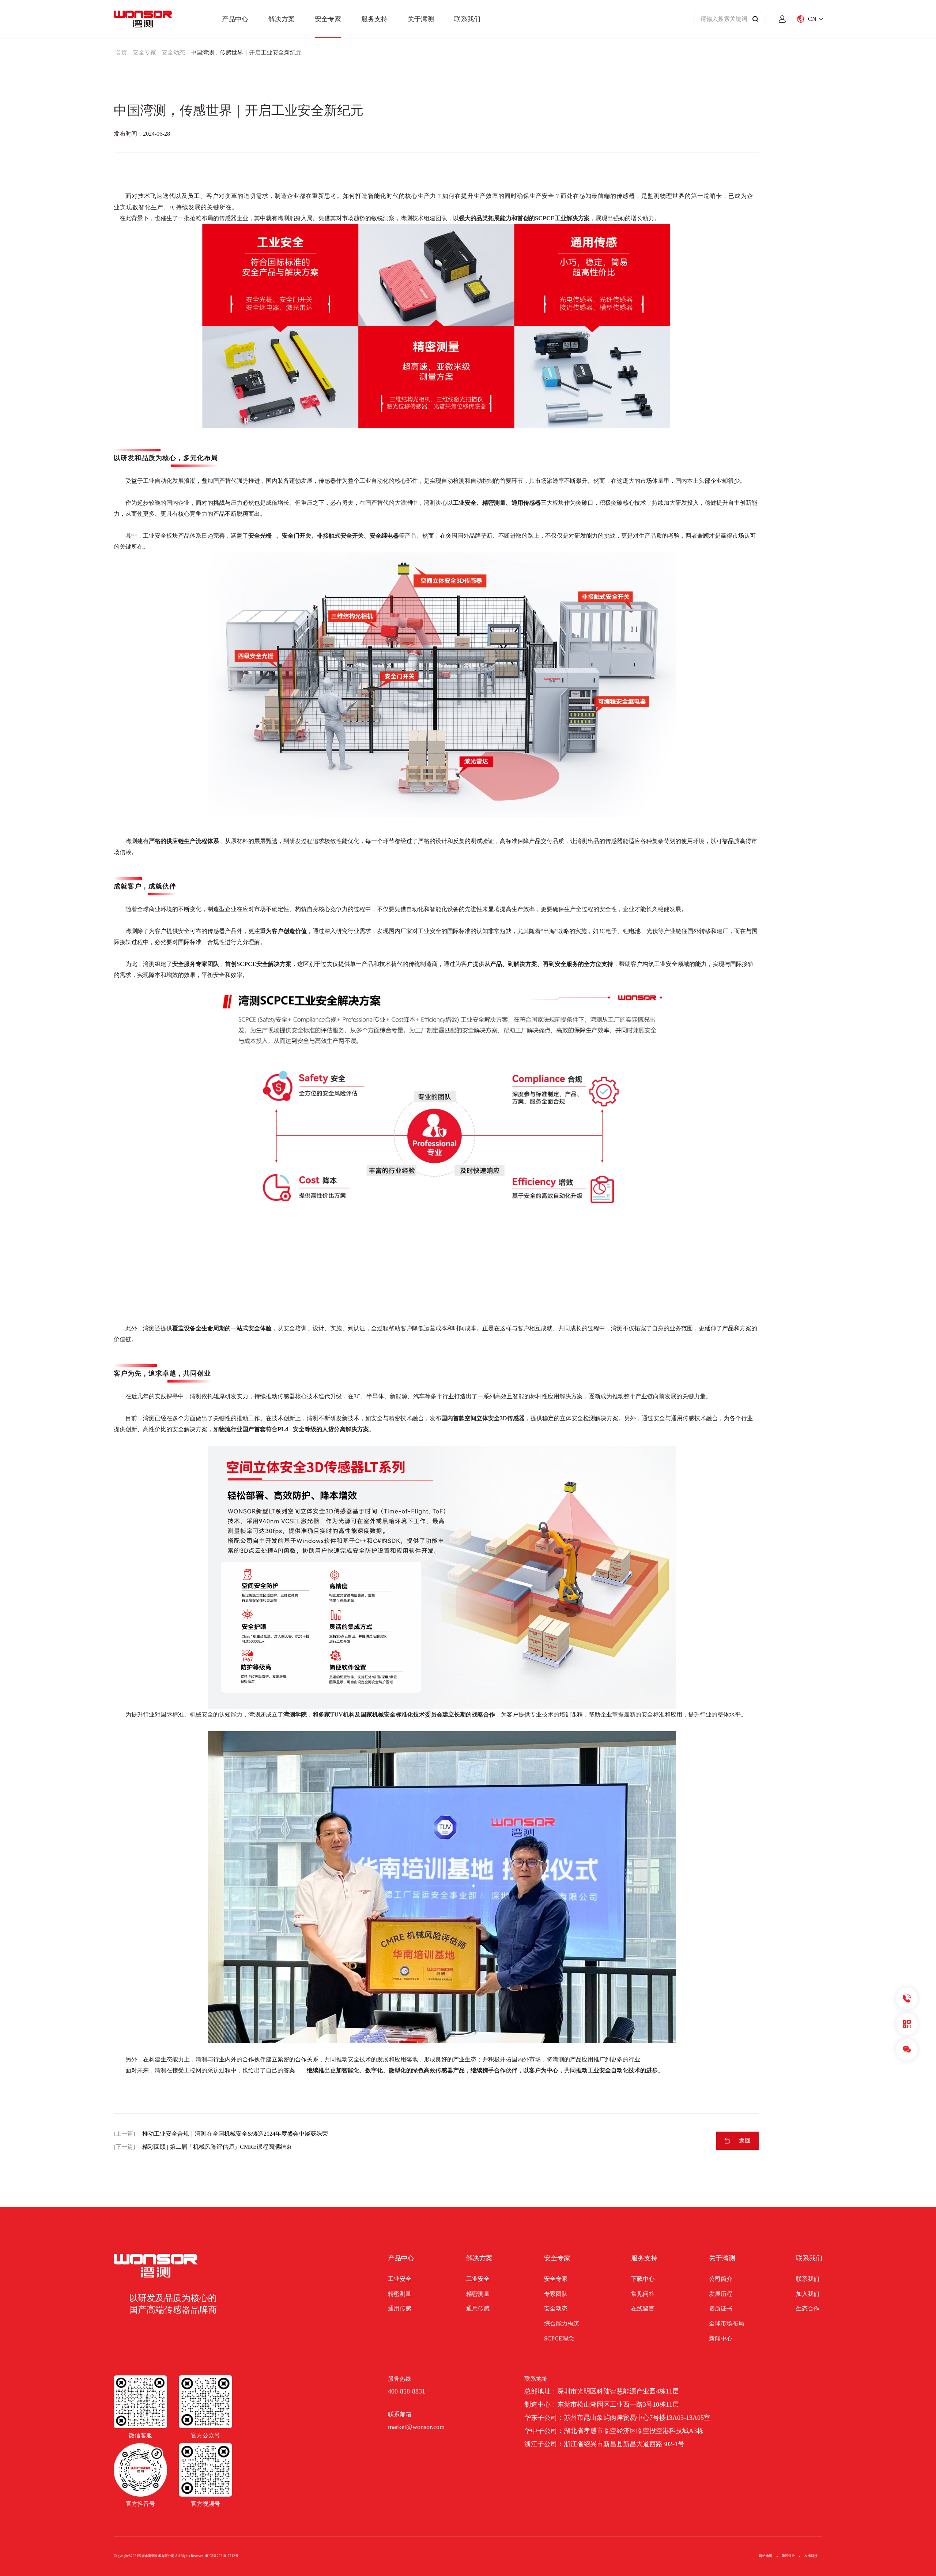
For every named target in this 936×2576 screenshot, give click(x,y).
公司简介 (721, 2279)
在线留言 (643, 2308)
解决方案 (282, 19)
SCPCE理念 (559, 2338)
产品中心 (235, 19)
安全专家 (328, 19)
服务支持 (374, 19)
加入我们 (808, 2294)
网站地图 (766, 2556)
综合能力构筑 (562, 2323)
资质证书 (721, 2308)
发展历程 (721, 2294)
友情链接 (811, 2556)
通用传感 (400, 2308)
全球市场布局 (726, 2323)
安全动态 (173, 52)
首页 (121, 52)
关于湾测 (421, 19)
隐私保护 (788, 2556)
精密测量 (400, 2294)
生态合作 (808, 2308)
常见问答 (643, 2294)
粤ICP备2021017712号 (222, 2556)
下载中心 (643, 2279)
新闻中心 (721, 2338)
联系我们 (467, 19)
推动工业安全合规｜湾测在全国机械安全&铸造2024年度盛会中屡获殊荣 (235, 2134)
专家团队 (556, 2294)
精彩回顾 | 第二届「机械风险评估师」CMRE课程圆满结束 (217, 2147)
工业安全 (400, 2279)
